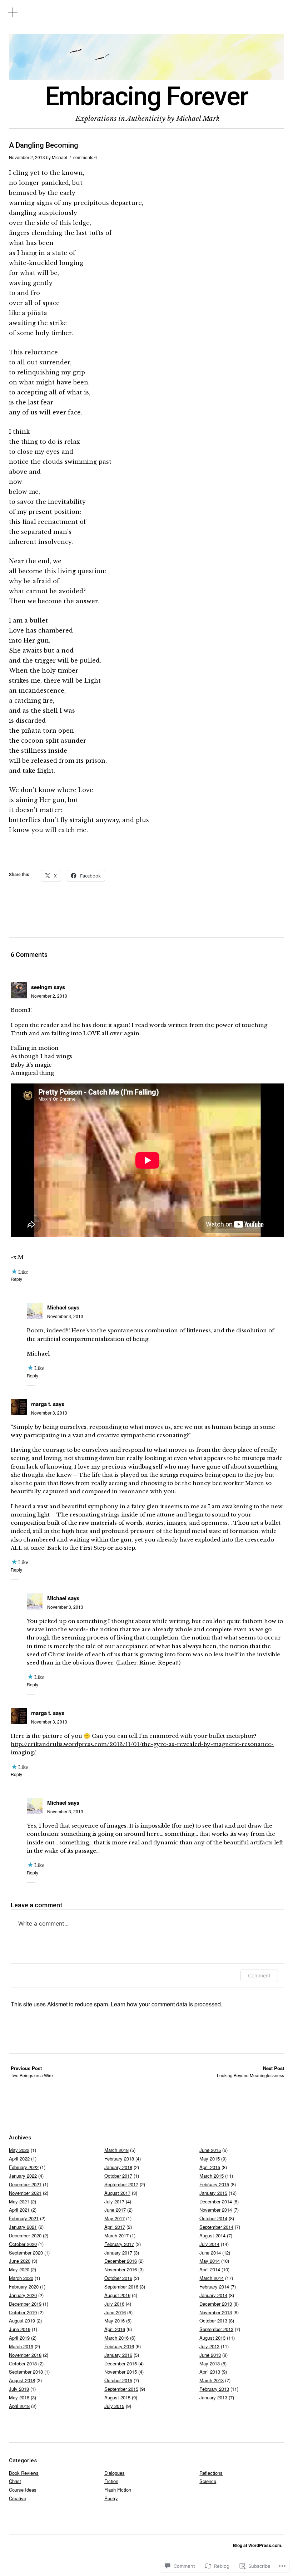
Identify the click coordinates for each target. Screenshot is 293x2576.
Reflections (211, 2473)
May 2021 (19, 2201)
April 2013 (210, 2372)
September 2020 (26, 2253)
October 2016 (118, 2278)
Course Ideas (23, 2490)
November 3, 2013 (65, 1316)
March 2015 (212, 2176)
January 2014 (213, 2295)
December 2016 (121, 2261)
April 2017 (115, 2227)
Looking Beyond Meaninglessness (250, 2072)
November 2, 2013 (27, 157)
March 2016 (116, 2338)
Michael (59, 157)
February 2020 (24, 2287)
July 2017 (114, 2201)
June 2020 (20, 2261)
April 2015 (210, 2167)
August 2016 (117, 2295)
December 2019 (25, 2304)
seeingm (42, 987)
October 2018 (23, 2363)
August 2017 (117, 2193)
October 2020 (23, 2244)
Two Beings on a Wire (32, 2072)
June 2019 (20, 2329)
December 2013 (216, 2304)
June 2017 (115, 2210)
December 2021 (25, 2184)
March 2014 (212, 2278)
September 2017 (121, 2184)
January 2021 (23, 2227)
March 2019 (21, 2346)
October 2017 (118, 2176)
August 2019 (22, 2321)
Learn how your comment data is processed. (167, 2004)
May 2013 (210, 2363)
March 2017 (116, 2235)
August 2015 (117, 2397)
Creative (18, 2498)
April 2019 (19, 2338)
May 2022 (19, 2150)
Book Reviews (24, 2473)
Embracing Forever (146, 97)
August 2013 (212, 2338)
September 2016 (121, 2287)
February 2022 (24, 2167)
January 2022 (23, 2176)
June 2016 (115, 2312)
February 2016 (119, 2346)
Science (208, 2481)
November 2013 (216, 2312)
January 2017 (118, 2253)
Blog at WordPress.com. (258, 2545)
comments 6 (85, 157)
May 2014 (210, 2261)
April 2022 (19, 2159)
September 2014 (216, 2227)
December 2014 (216, 2201)
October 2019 (23, 2312)
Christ (15, 2481)
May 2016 (115, 2321)
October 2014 (213, 2218)
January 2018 (118, 2167)
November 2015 (121, 2372)
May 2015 (210, 2159)
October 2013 (213, 2321)
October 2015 (118, 2380)
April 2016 (115, 2329)
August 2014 (212, 2235)
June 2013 (210, 2355)
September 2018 (26, 2372)
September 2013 (216, 2329)
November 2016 (121, 2269)
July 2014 (209, 2244)
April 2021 (19, 2210)
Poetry (111, 2498)
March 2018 (116, 2150)
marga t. (41, 1404)
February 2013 (214, 2389)
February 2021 (24, 2218)
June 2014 (210, 2253)
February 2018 (119, 2159)
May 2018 (19, 2397)
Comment (259, 1975)
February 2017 (119, 2244)
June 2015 (210, 2150)
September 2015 (121, 2389)
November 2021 (25, 2193)
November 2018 (25, 2355)
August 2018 (22, 2380)
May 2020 (19, 2269)
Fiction (111, 2481)
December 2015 (121, 2363)
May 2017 (115, 2218)
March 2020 (21, 2278)
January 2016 (118, 2355)
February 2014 (214, 2287)
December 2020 (25, 2235)
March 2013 (212, 2380)
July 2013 (209, 2346)
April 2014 (210, 2269)
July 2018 (19, 2389)
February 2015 (214, 2184)
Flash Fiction (118, 2490)
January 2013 (213, 2397)
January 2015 (213, 2193)
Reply (16, 1279)
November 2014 (216, 2210)
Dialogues (115, 2473)
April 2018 (19, 2406)
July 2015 (114, 2406)
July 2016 (114, 2304)
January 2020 (23, 2295)
